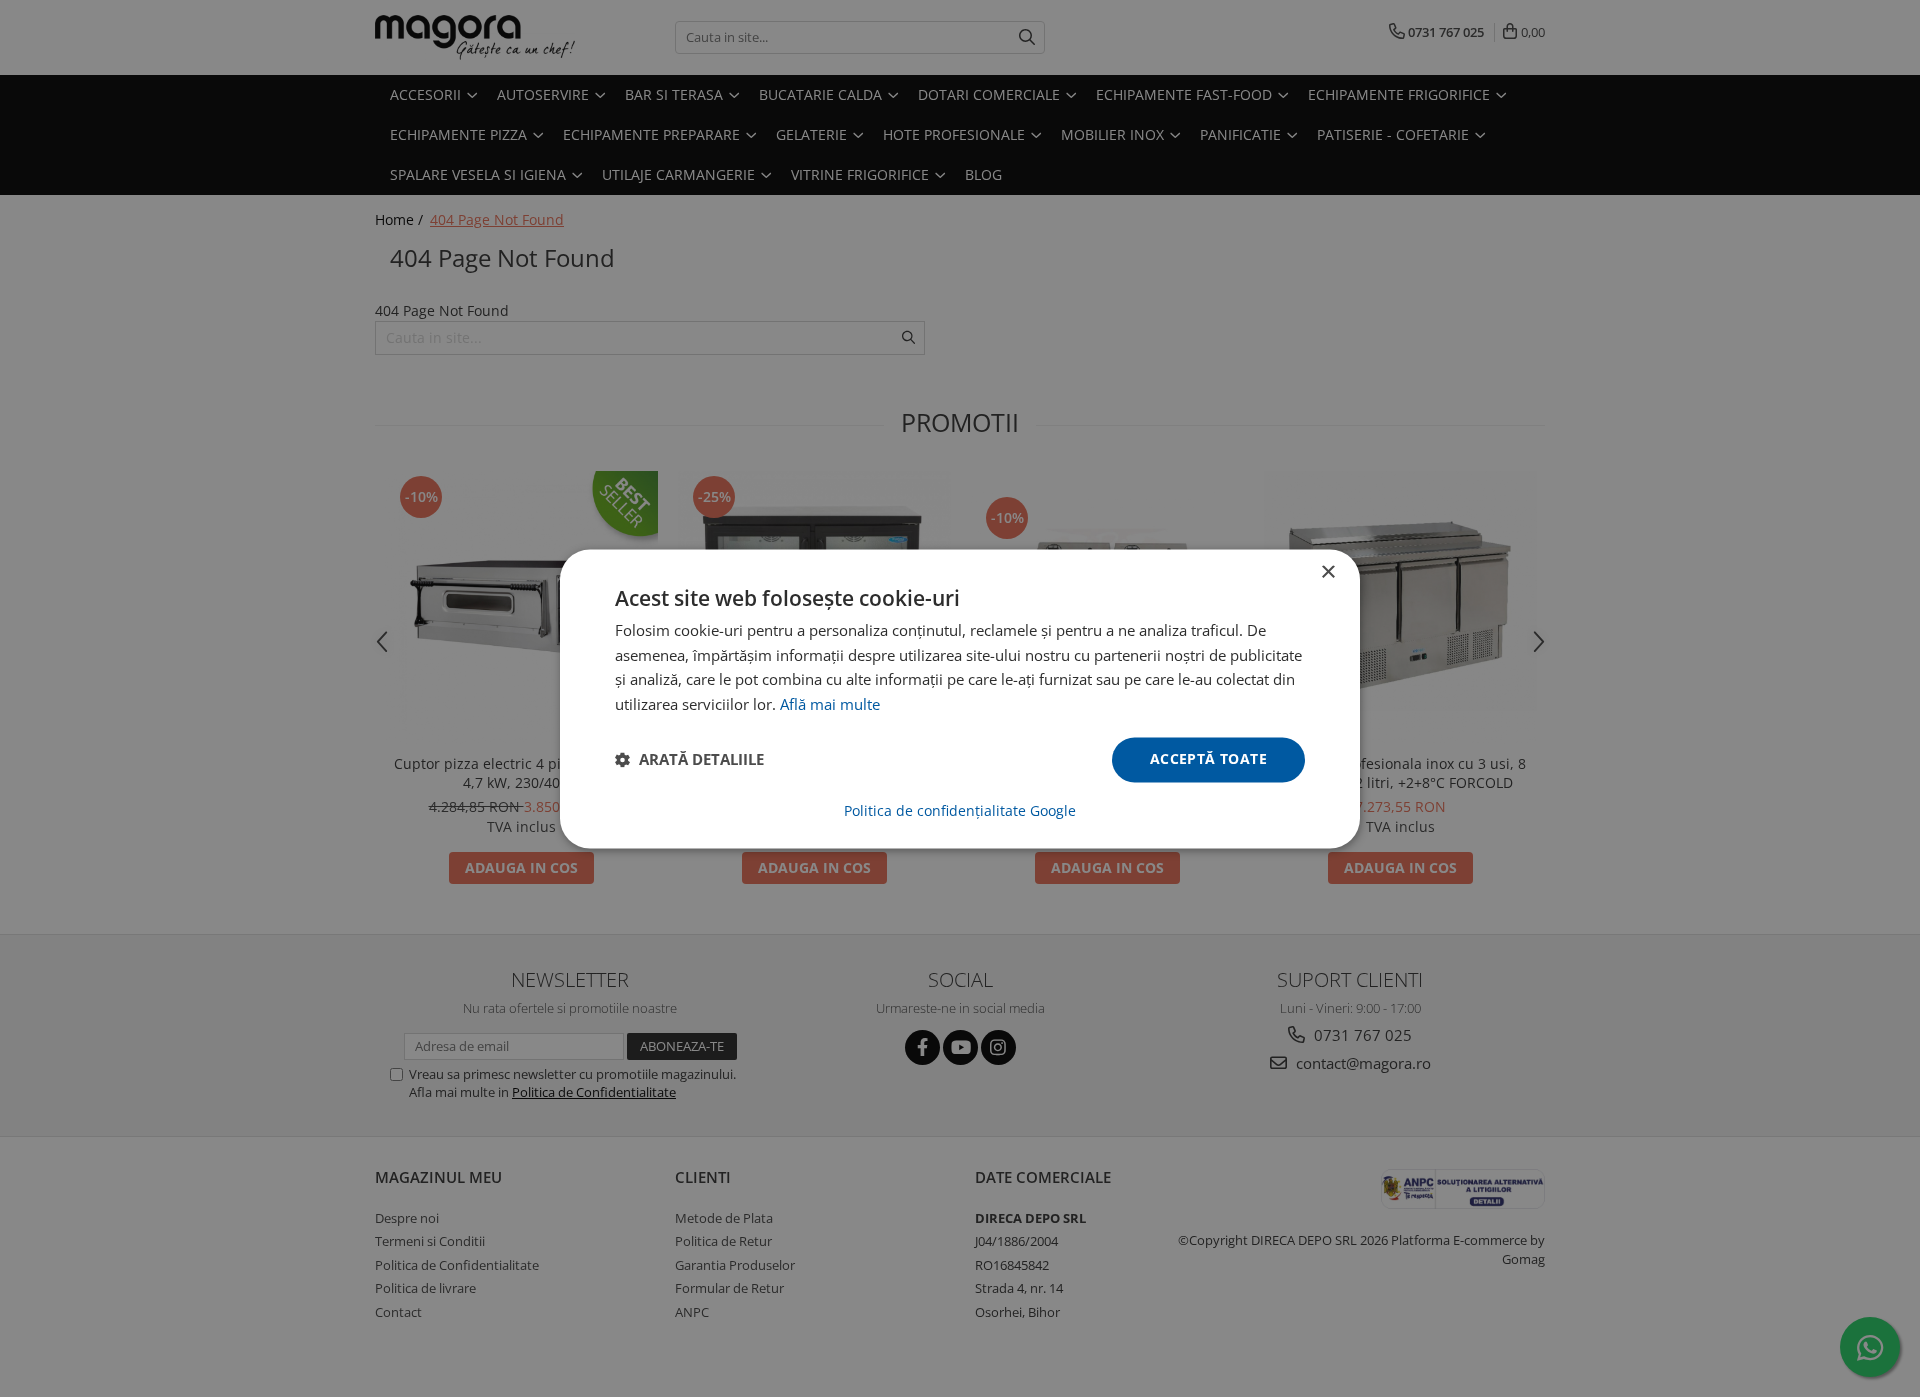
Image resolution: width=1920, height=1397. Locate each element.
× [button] (1327, 572)
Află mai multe (830, 705)
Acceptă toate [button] (1208, 758)
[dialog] (960, 698)
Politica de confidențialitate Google (960, 811)
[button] (689, 760)
